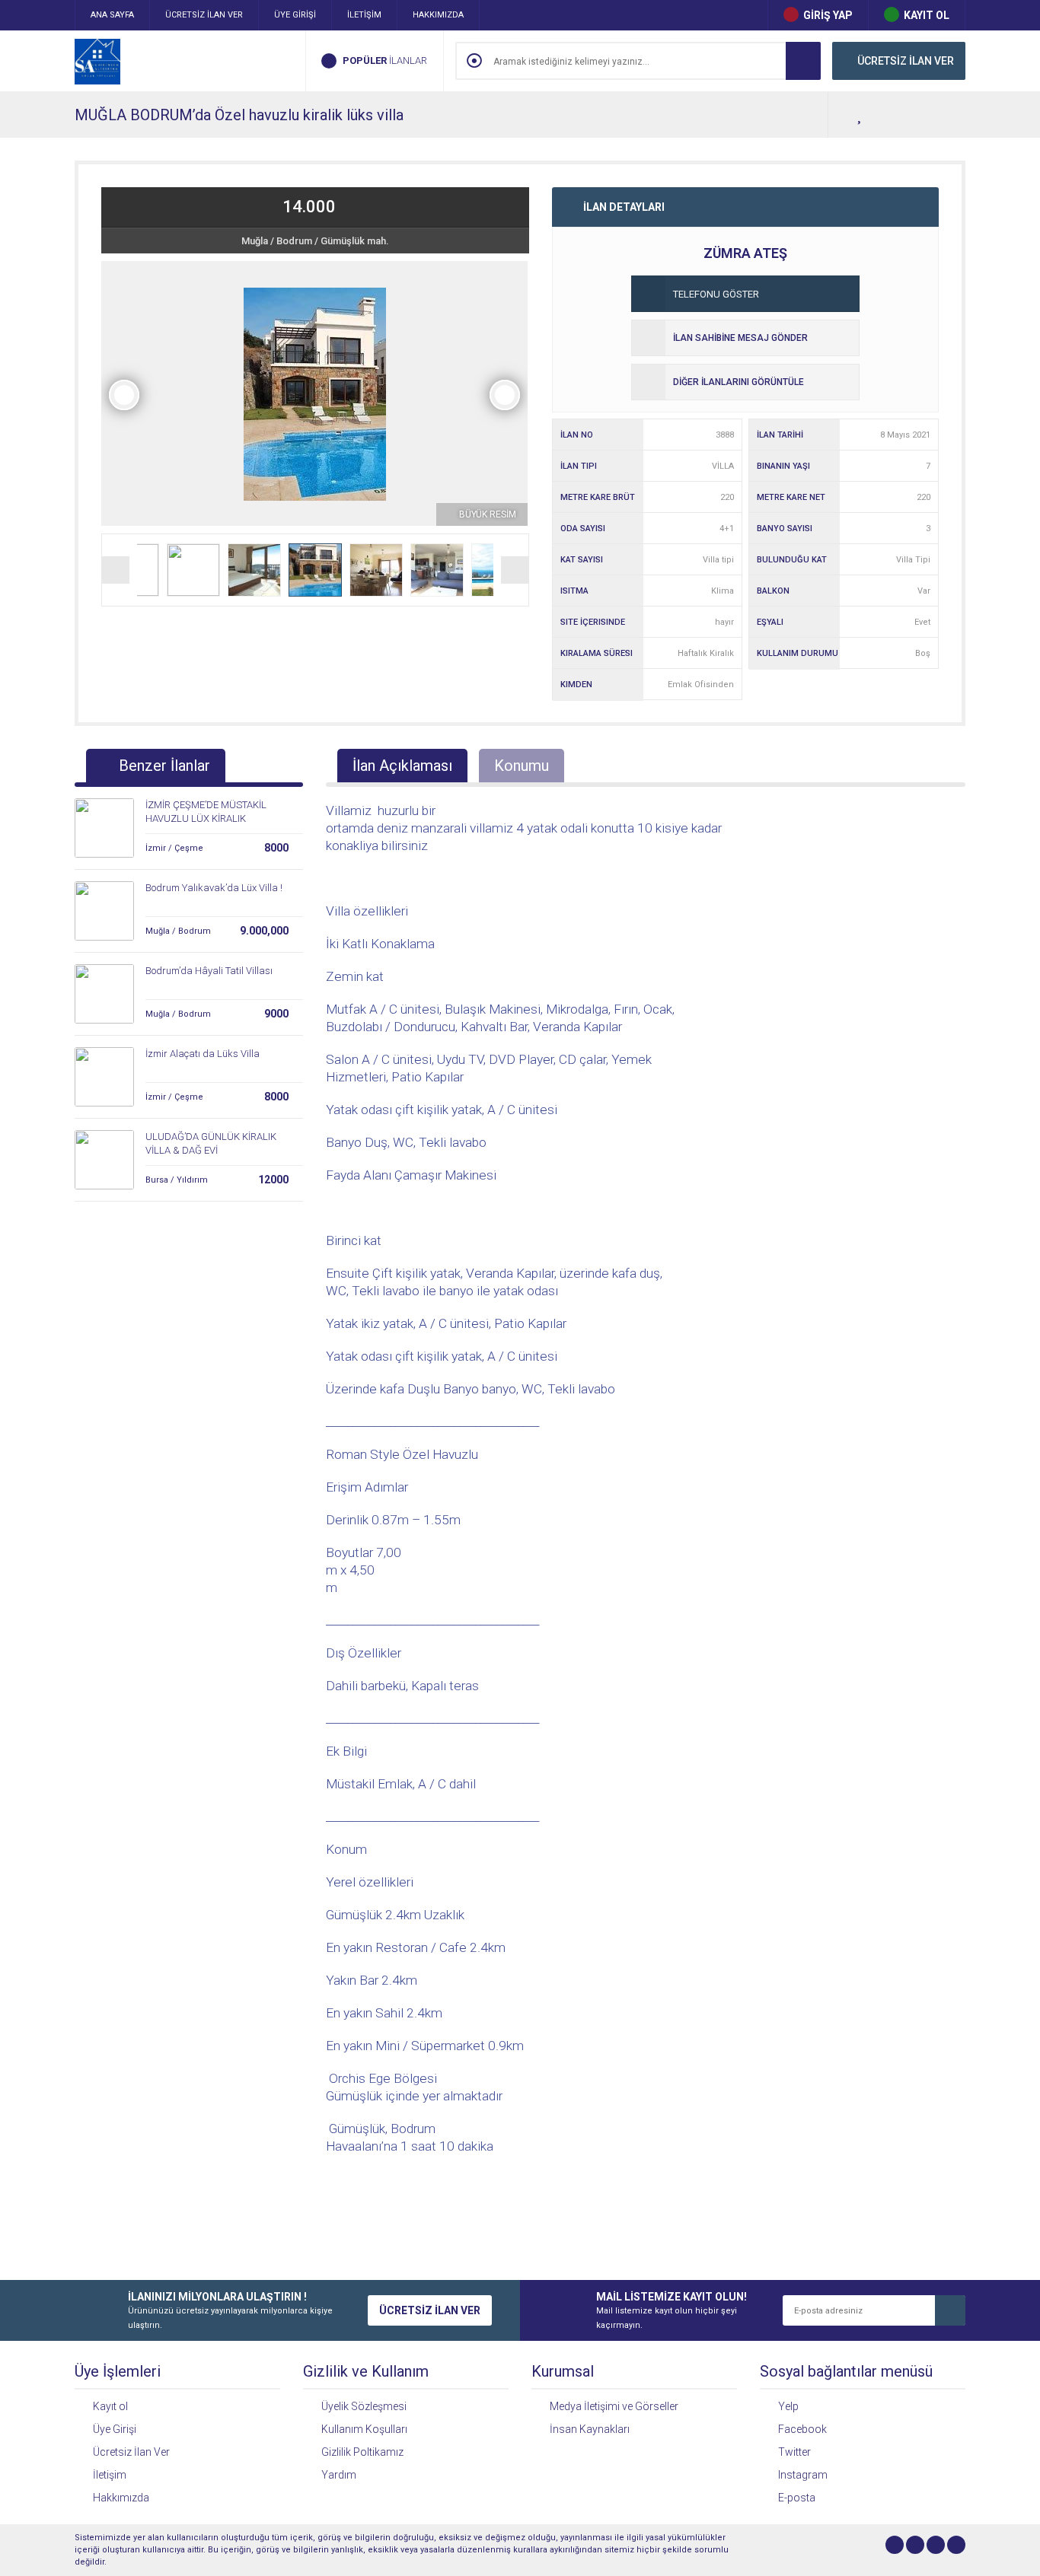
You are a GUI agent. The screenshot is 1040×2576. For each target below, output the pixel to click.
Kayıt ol (110, 2406)
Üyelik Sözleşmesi (364, 2406)
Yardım (339, 2475)
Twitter (794, 2452)
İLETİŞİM (364, 15)
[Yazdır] (920, 115)
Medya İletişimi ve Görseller (614, 2406)
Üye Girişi (115, 2429)
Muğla (255, 241)
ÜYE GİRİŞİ (295, 15)
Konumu (522, 766)
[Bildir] (950, 115)
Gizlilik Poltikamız (362, 2452)
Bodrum (294, 241)
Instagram (803, 2475)
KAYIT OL (927, 15)
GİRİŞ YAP (828, 15)
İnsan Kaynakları (590, 2429)
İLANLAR (385, 60)
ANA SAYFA (112, 15)
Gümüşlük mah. (355, 241)
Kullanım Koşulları (364, 2429)
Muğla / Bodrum (178, 931)
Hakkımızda (121, 2498)
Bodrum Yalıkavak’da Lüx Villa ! (214, 888)
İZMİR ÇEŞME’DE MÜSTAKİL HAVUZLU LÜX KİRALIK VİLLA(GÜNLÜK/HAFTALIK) (206, 818)
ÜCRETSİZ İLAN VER (204, 15)
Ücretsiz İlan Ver (131, 2452)
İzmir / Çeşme (174, 848)
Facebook (802, 2429)
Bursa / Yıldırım (177, 1180)
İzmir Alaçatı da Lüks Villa (203, 1054)
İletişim (110, 2475)
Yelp (788, 2406)
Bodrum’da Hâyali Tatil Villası (209, 971)
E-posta (797, 2498)
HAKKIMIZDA (438, 15)
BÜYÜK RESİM (487, 514)
